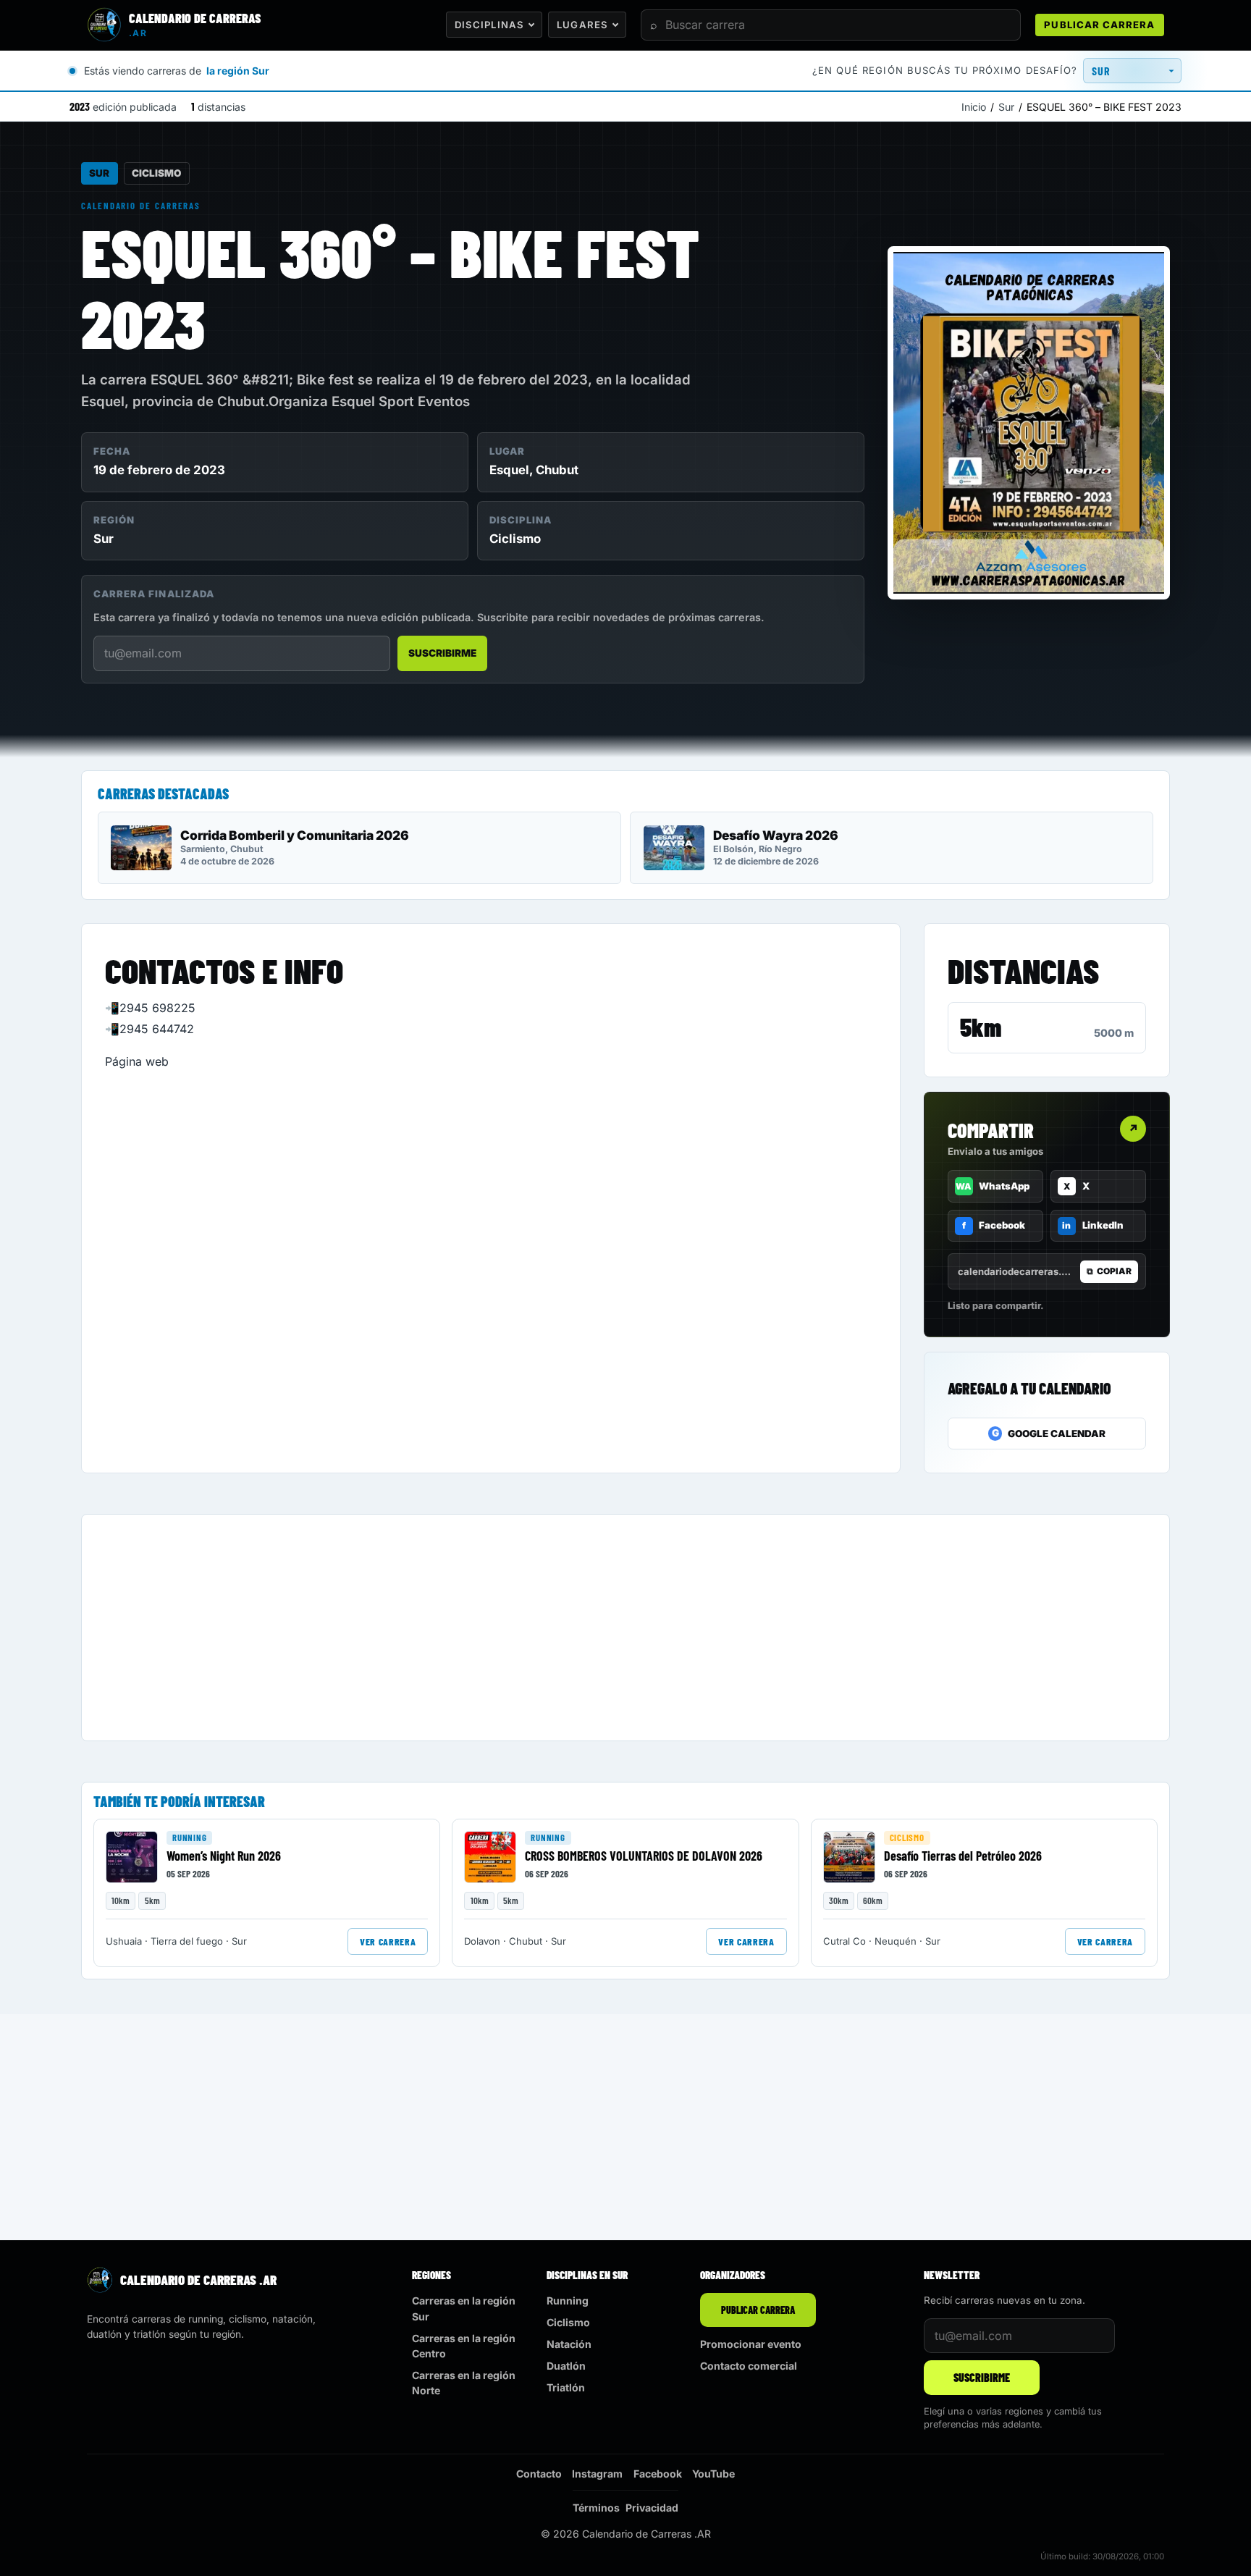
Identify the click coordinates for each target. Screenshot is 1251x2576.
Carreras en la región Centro (464, 2346)
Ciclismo (156, 173)
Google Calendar (1049, 1433)
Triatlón (566, 2387)
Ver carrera (388, 1941)
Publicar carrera (1099, 25)
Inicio (974, 107)
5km (981, 1027)
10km (121, 1901)
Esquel (509, 470)
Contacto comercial (749, 2366)
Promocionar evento (751, 2344)
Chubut (557, 470)
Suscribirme (442, 653)
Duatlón (566, 2366)
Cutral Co (844, 1941)
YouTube (713, 2474)
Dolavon (482, 1941)
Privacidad (652, 2508)
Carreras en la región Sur (464, 2308)
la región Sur (238, 71)
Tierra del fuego (187, 1941)
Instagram (597, 2474)
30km (839, 1901)
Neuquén (896, 1941)
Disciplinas (489, 25)
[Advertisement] (528, 1628)
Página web (137, 1061)
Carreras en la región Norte (464, 2383)
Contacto (539, 2474)
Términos (596, 2508)
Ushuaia (124, 1941)
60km (873, 1901)
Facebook (658, 2474)
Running (189, 1838)
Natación (569, 2344)
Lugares (582, 25)
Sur (1006, 107)
